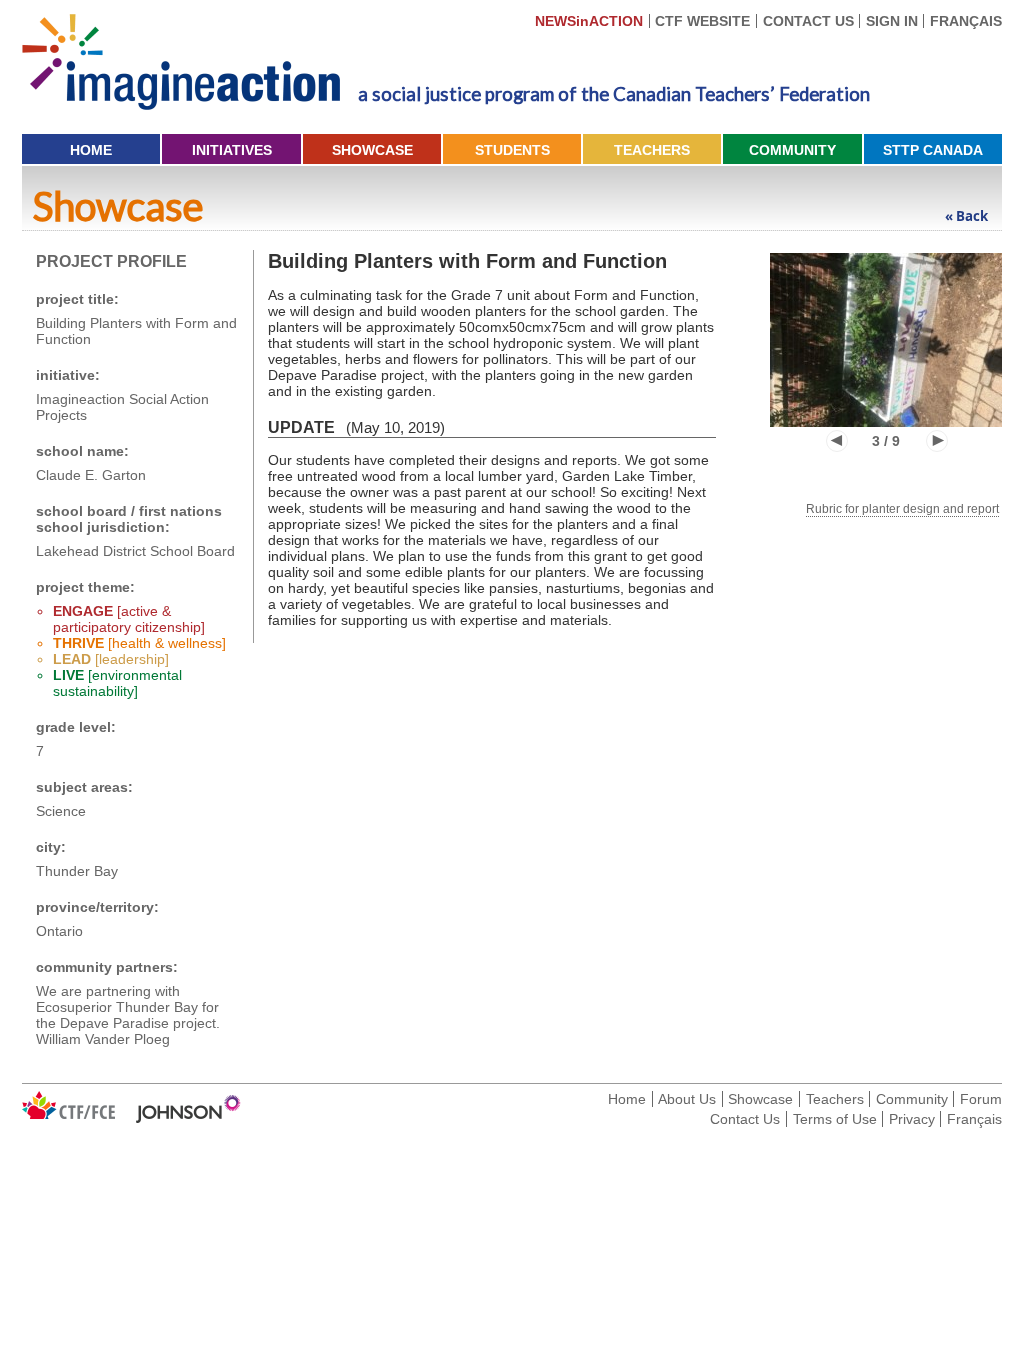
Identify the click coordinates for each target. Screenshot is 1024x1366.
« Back (966, 216)
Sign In (892, 21)
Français (966, 21)
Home (91, 150)
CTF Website (702, 21)
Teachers (652, 150)
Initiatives (232, 150)
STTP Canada (933, 150)
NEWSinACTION (589, 21)
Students (512, 150)
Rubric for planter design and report (902, 509)
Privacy (912, 1119)
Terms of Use (835, 1119)
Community (792, 150)
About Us (687, 1099)
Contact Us (808, 21)
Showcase (372, 150)
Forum (981, 1099)
